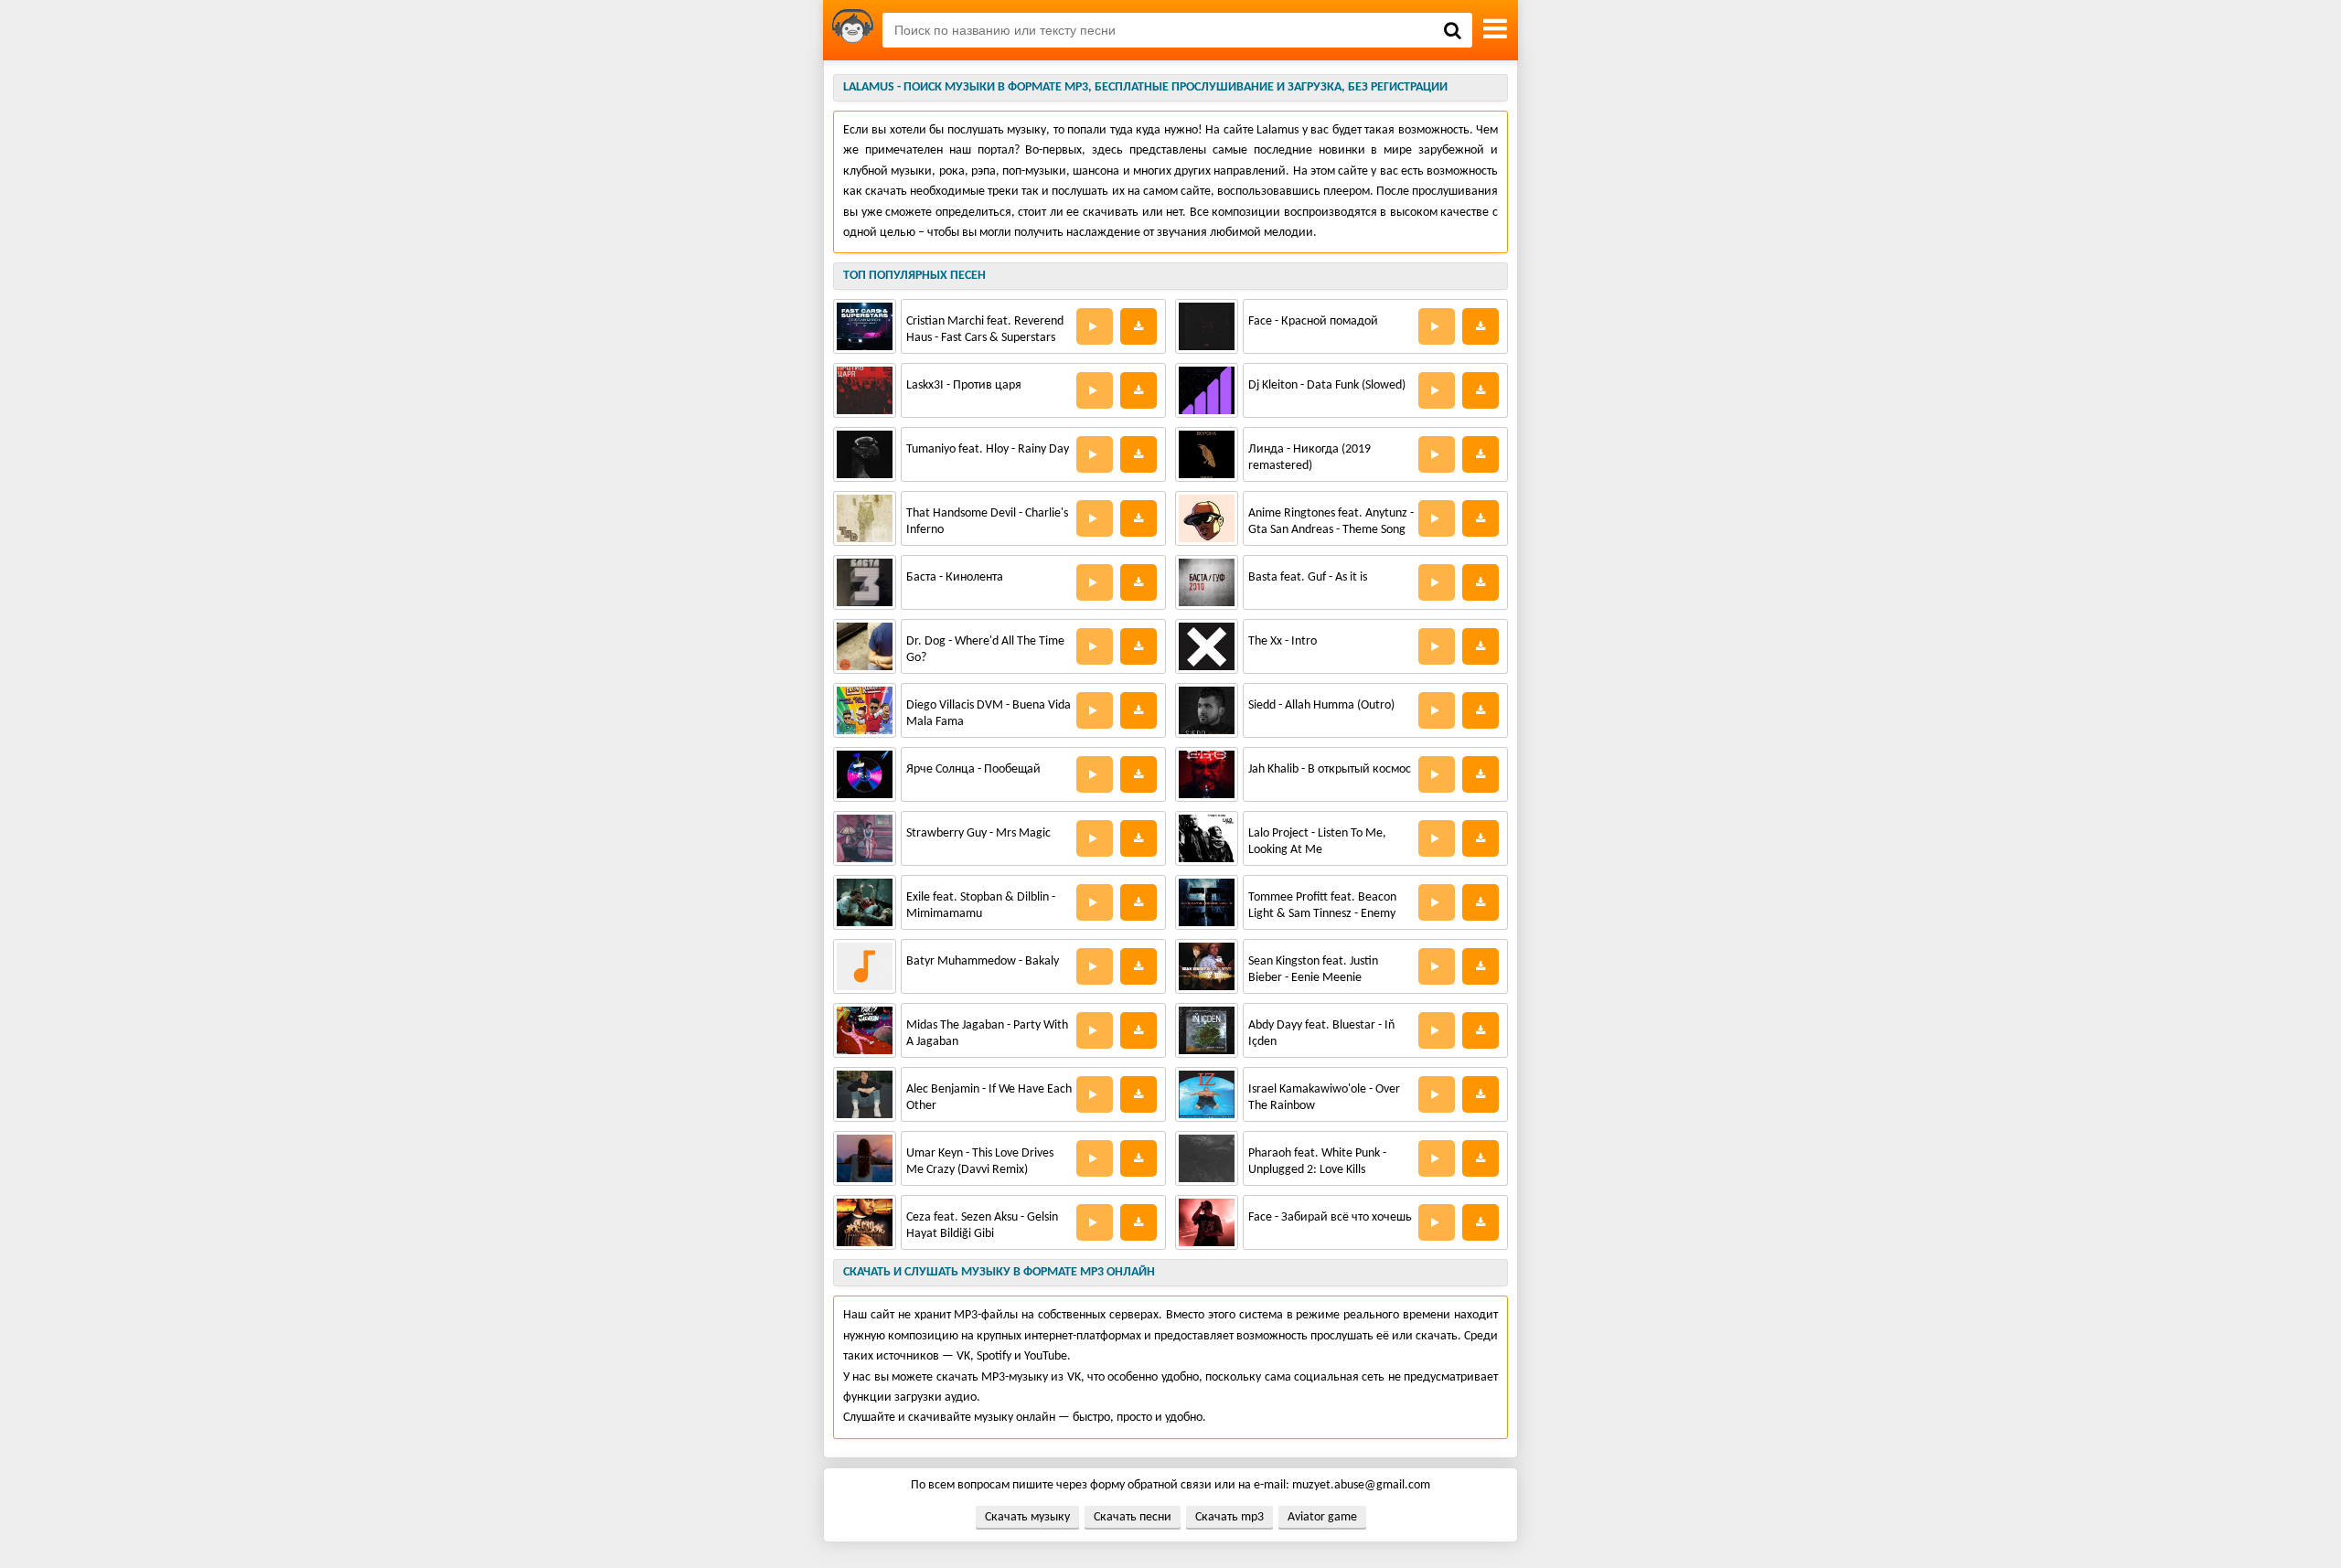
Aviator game (1322, 1517)
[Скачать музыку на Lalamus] (853, 30)
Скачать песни (1133, 1517)
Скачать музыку (1027, 1517)
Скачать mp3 (1229, 1517)
